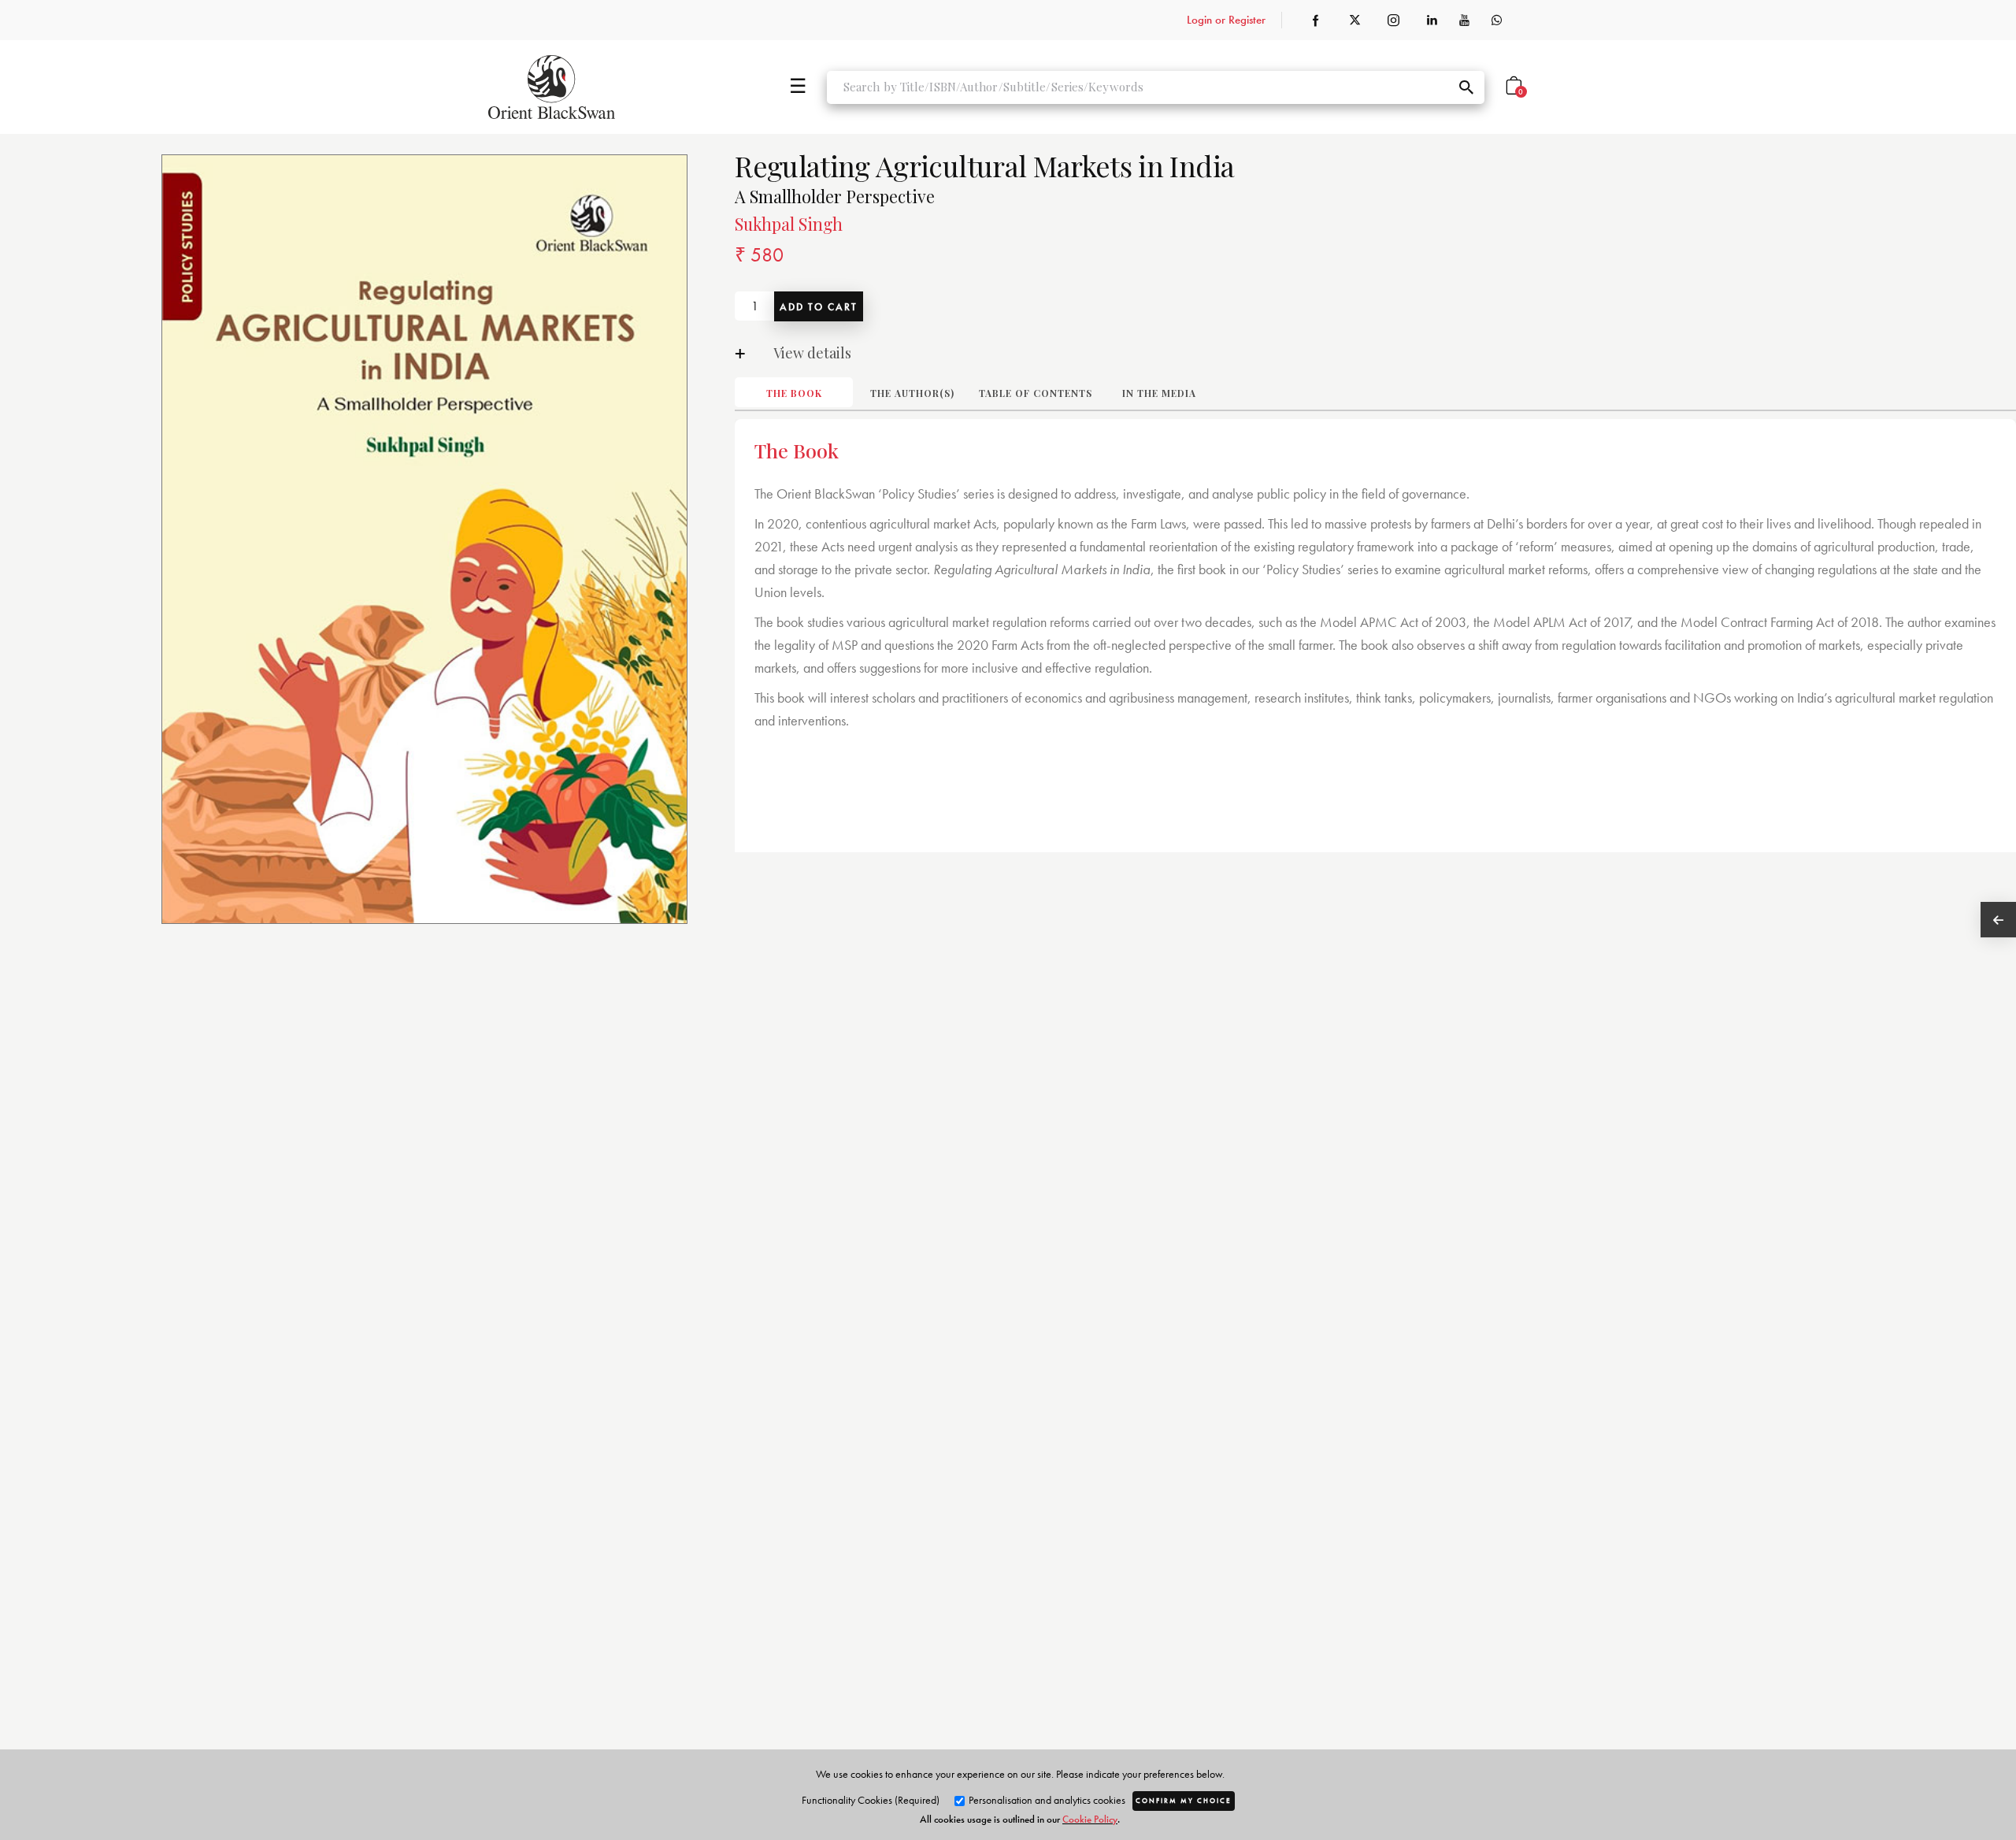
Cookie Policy (1090, 1819)
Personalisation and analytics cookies (1046, 1800)
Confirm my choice (1184, 1801)
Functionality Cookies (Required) (871, 1800)
